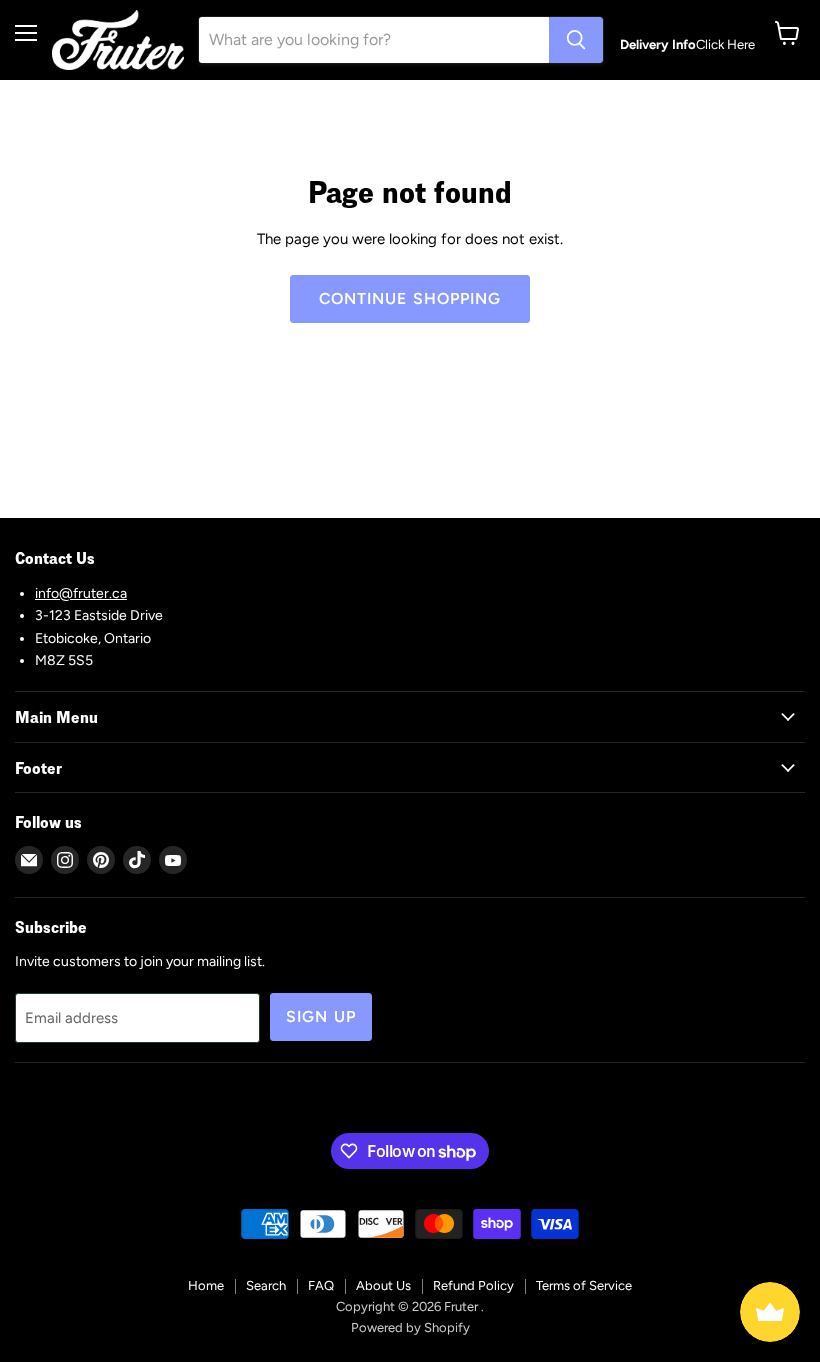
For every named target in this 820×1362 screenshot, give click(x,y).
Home (206, 1285)
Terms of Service (584, 1285)
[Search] (576, 40)
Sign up (321, 1016)
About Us (383, 1285)
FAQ (321, 1285)
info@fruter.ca (81, 593)
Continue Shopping (410, 298)
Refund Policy (473, 1285)
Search (266, 1285)
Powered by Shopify (410, 1327)
